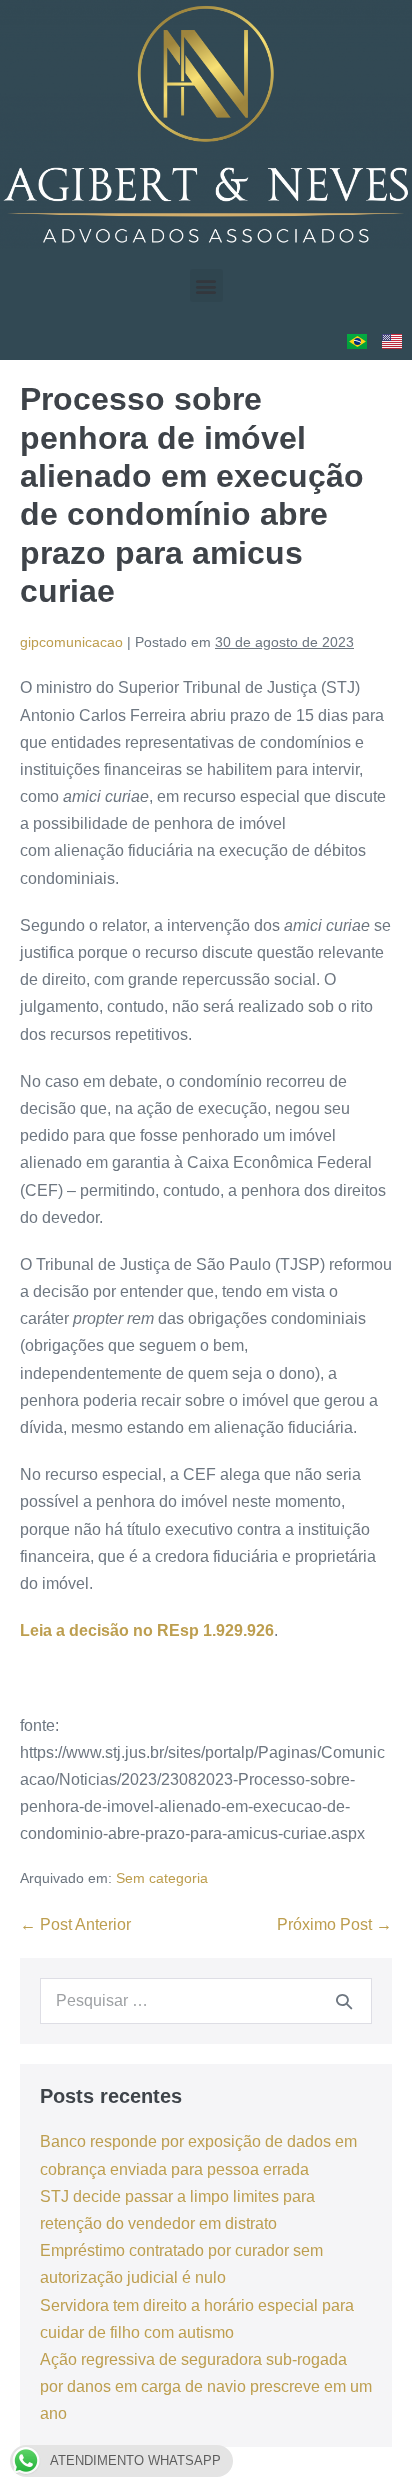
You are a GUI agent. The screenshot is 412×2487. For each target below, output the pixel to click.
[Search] (344, 2001)
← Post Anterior (75, 1924)
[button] (206, 285)
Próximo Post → (334, 1924)
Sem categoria (162, 1878)
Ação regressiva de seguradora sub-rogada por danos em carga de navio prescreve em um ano (206, 2386)
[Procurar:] (206, 2000)
